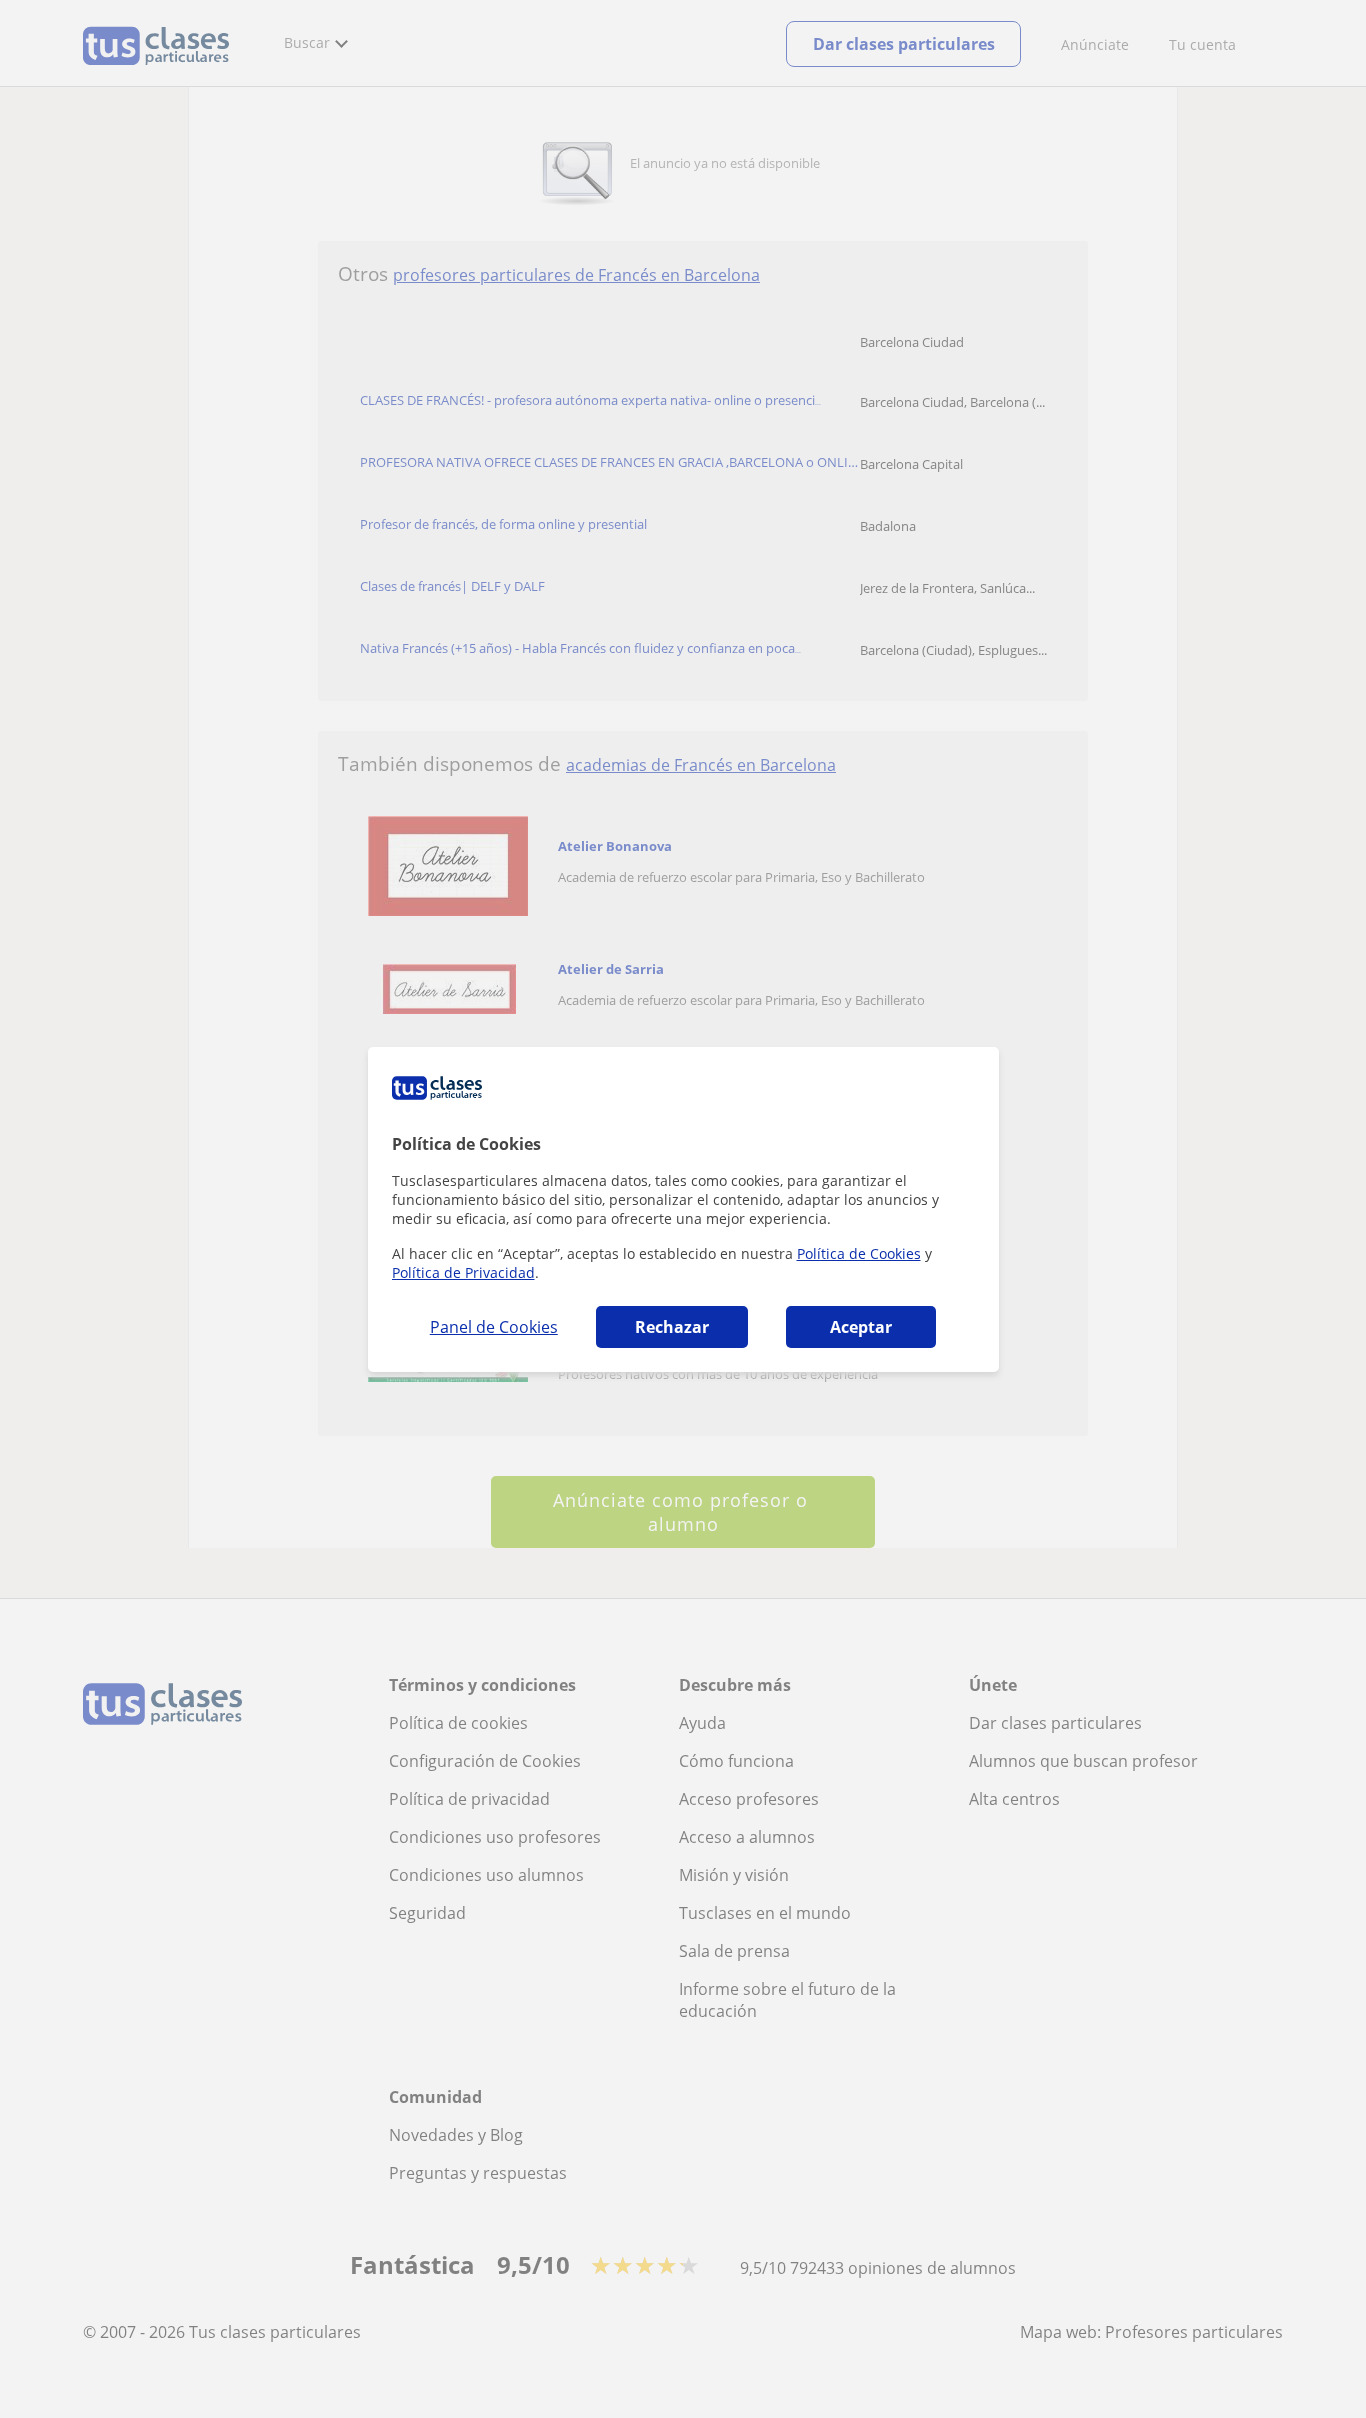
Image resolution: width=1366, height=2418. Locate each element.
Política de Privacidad (463, 1272)
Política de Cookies (859, 1253)
